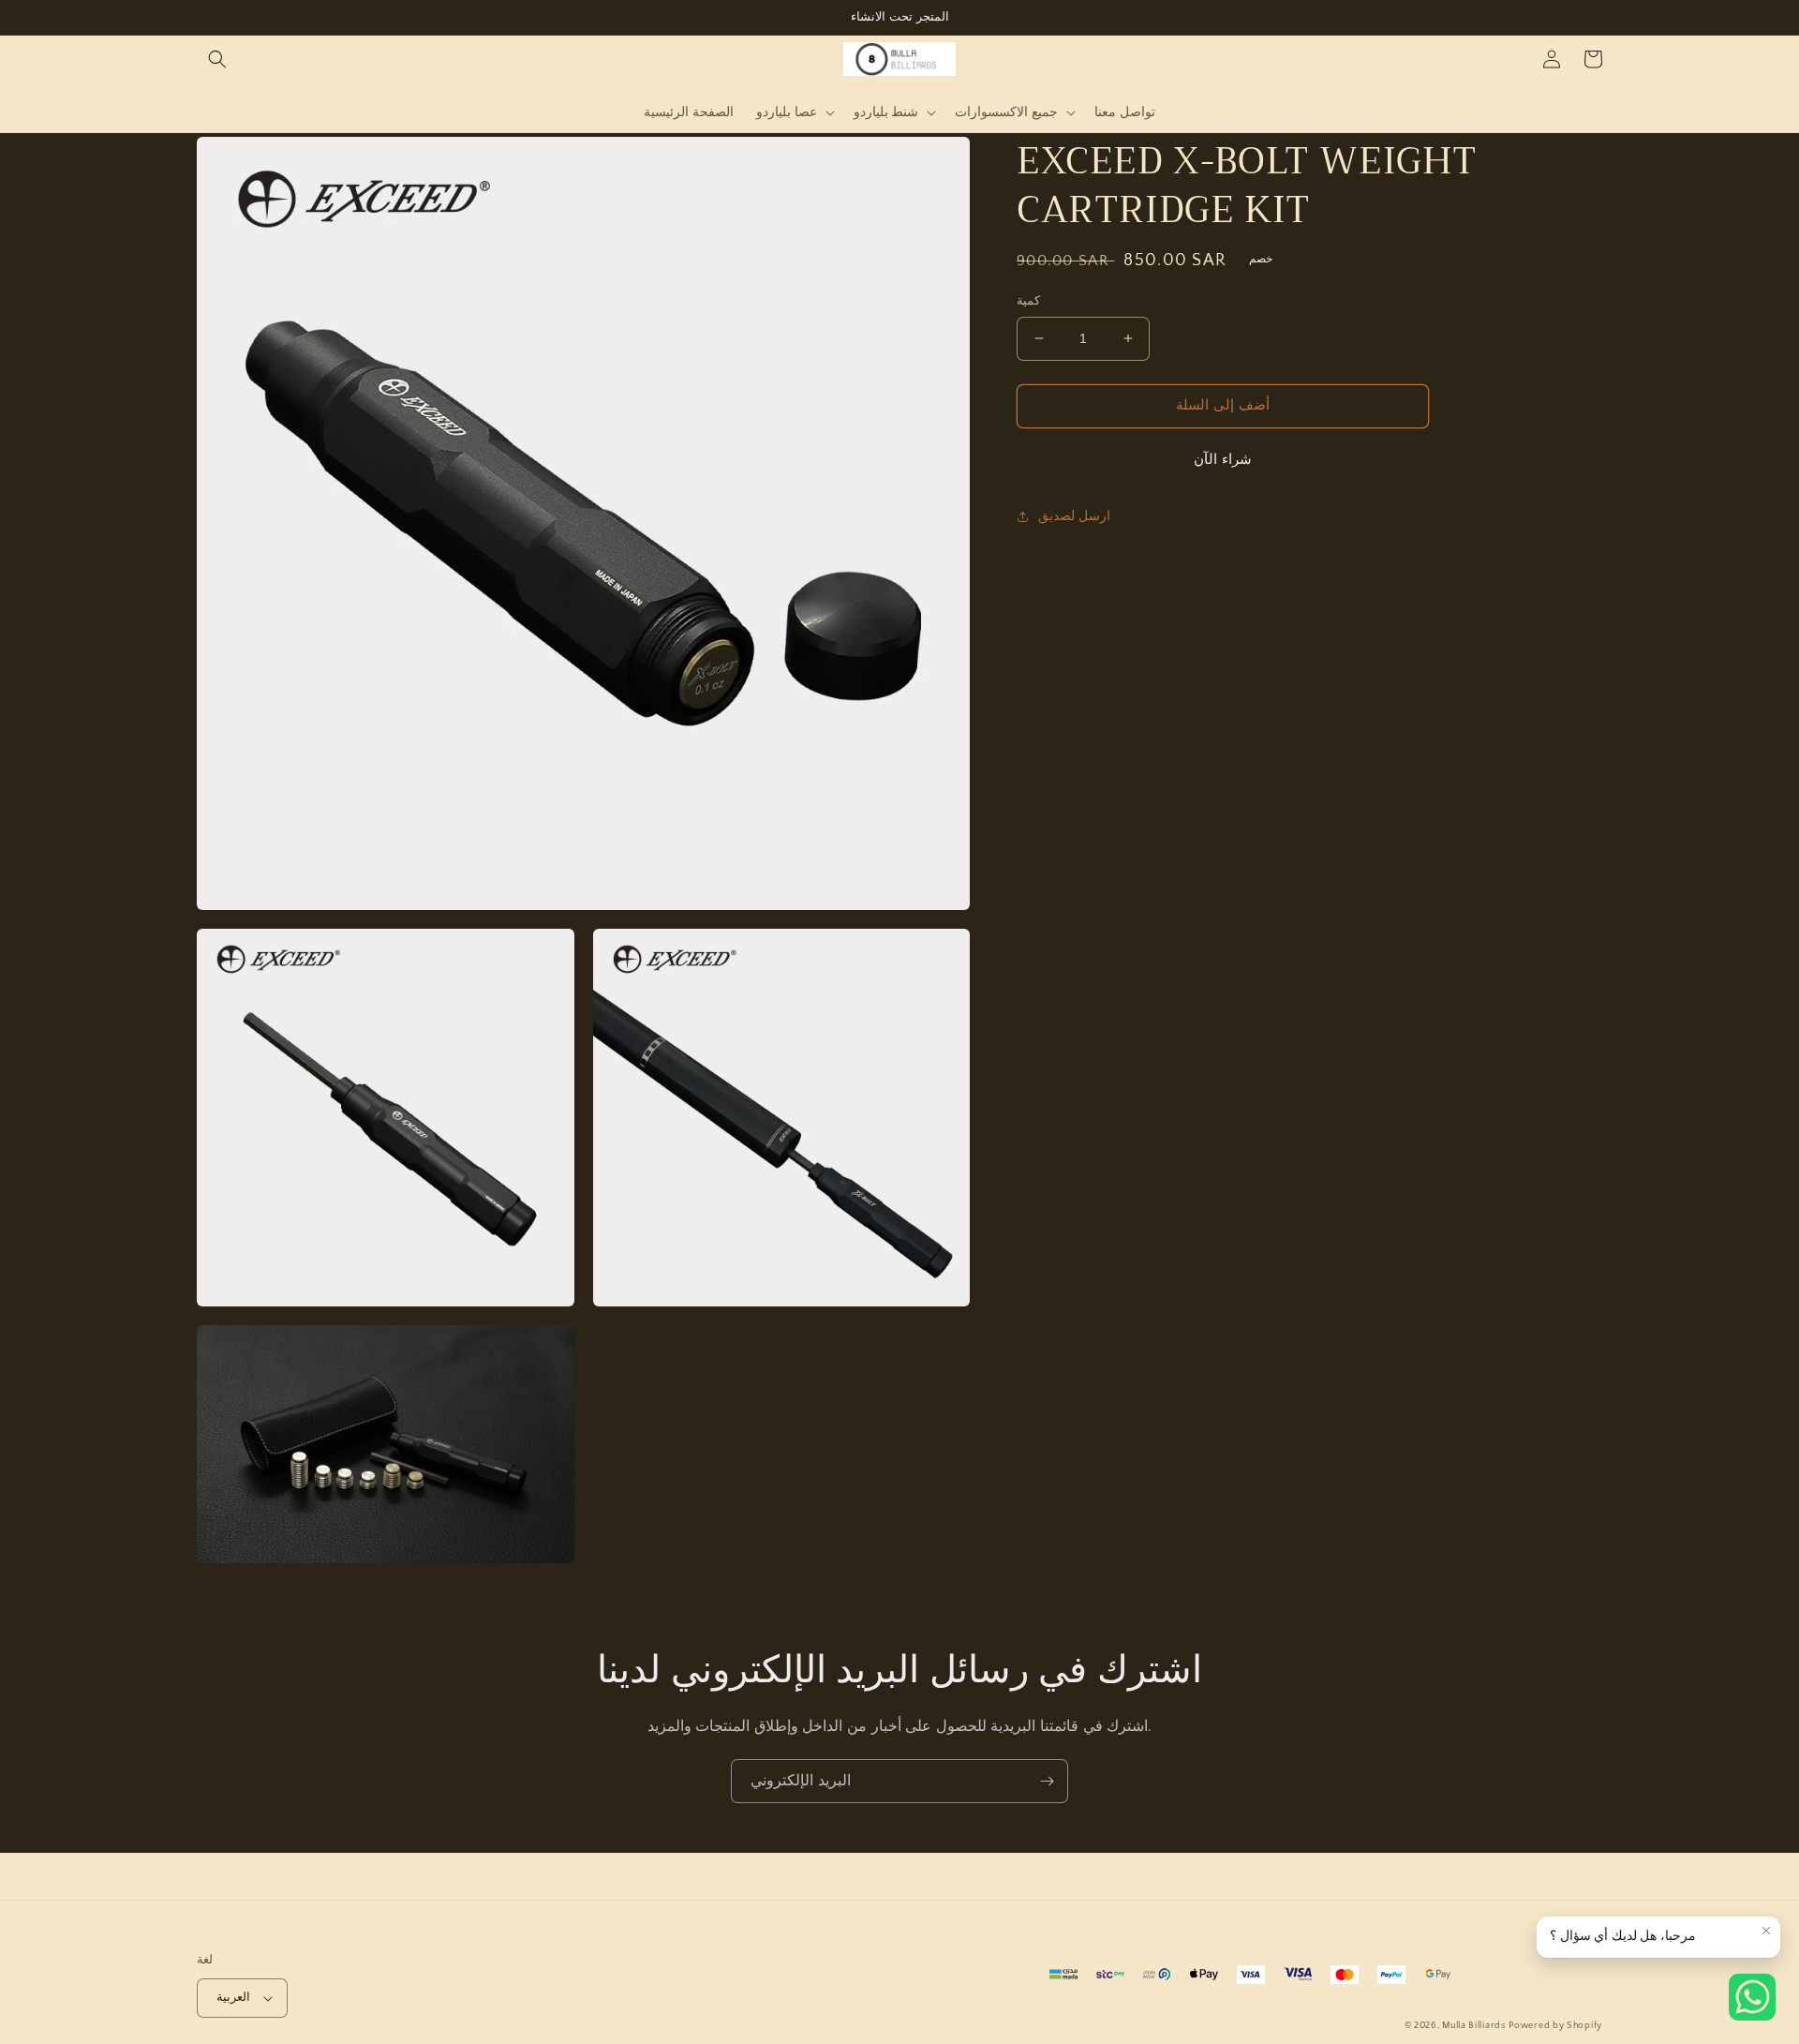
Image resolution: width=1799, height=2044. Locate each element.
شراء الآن (1223, 460)
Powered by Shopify (1555, 2026)
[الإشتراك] (1047, 1781)
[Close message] (1766, 1931)
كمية (1028, 301)
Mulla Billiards (1474, 2026)
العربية (233, 1997)
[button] (217, 59)
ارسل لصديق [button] (1074, 516)
